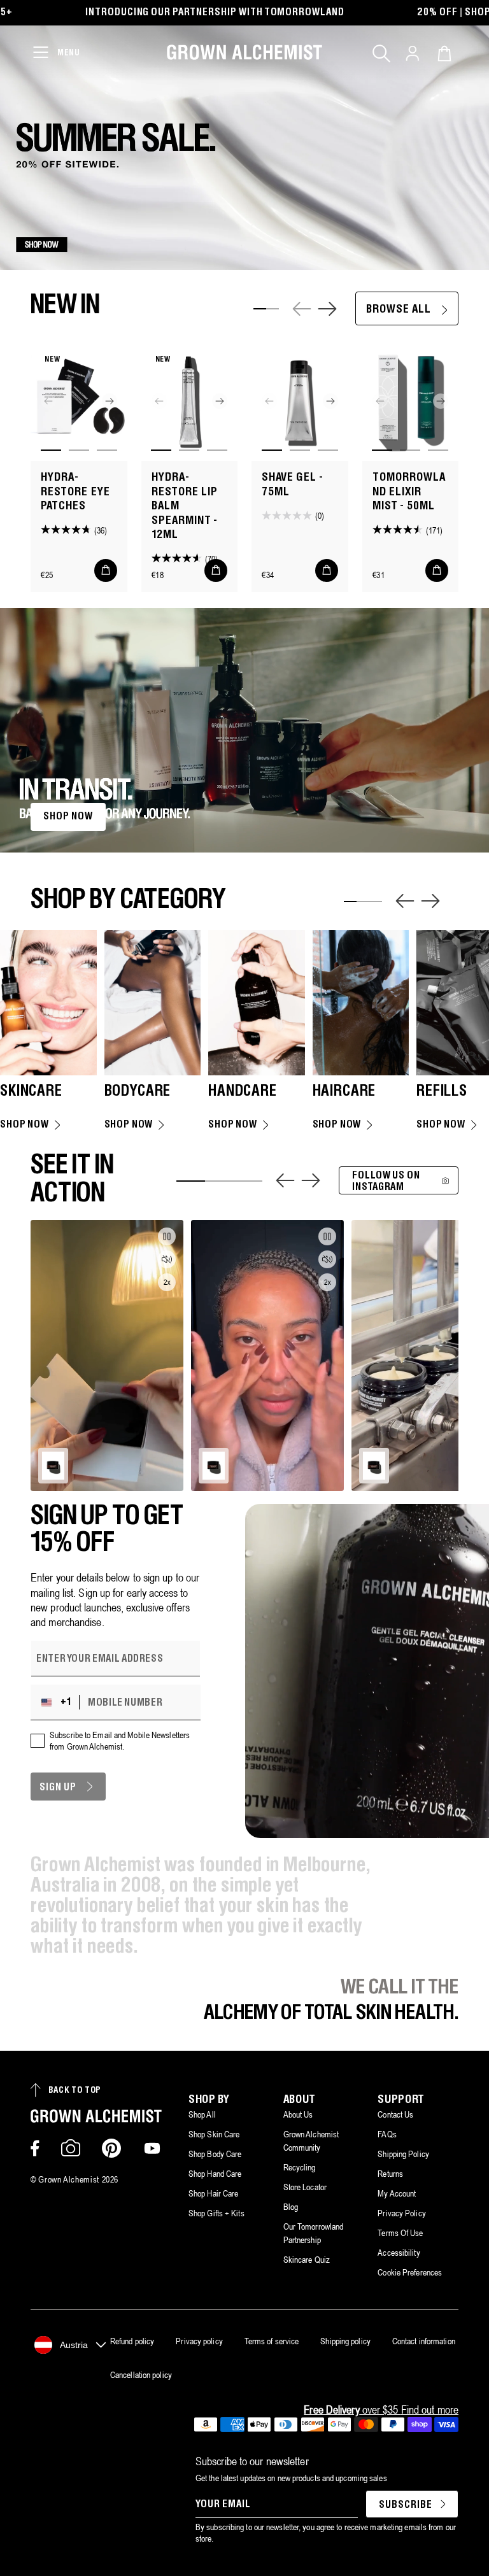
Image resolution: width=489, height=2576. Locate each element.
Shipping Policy (403, 2154)
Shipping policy (345, 2341)
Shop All (202, 2114)
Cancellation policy (141, 2375)
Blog (291, 2207)
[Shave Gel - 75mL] (300, 401)
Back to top (75, 2091)
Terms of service (272, 2341)
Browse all (399, 310)
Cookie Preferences (410, 2272)
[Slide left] (302, 309)
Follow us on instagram (386, 1181)
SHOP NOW (68, 817)
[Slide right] (327, 309)
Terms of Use (400, 2233)
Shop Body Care (215, 2154)
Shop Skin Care (214, 2134)
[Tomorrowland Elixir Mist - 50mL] (411, 401)
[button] (381, 53)
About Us (298, 2114)
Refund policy (132, 2341)
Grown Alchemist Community (311, 2141)
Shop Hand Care (215, 2174)
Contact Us (395, 2114)
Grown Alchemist (69, 2179)
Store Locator (305, 2187)
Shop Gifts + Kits (216, 2213)
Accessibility (399, 2253)
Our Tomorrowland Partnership (314, 2233)
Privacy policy (199, 2341)
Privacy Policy (401, 2213)
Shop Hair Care (213, 2193)
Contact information (424, 2341)
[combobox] (58, 1702)
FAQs (387, 2134)
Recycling (300, 2167)
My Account (397, 2193)
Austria (74, 2345)
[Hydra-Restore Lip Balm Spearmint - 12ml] (190, 401)
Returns (390, 2174)
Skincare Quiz (307, 2260)
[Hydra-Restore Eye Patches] (79, 401)
